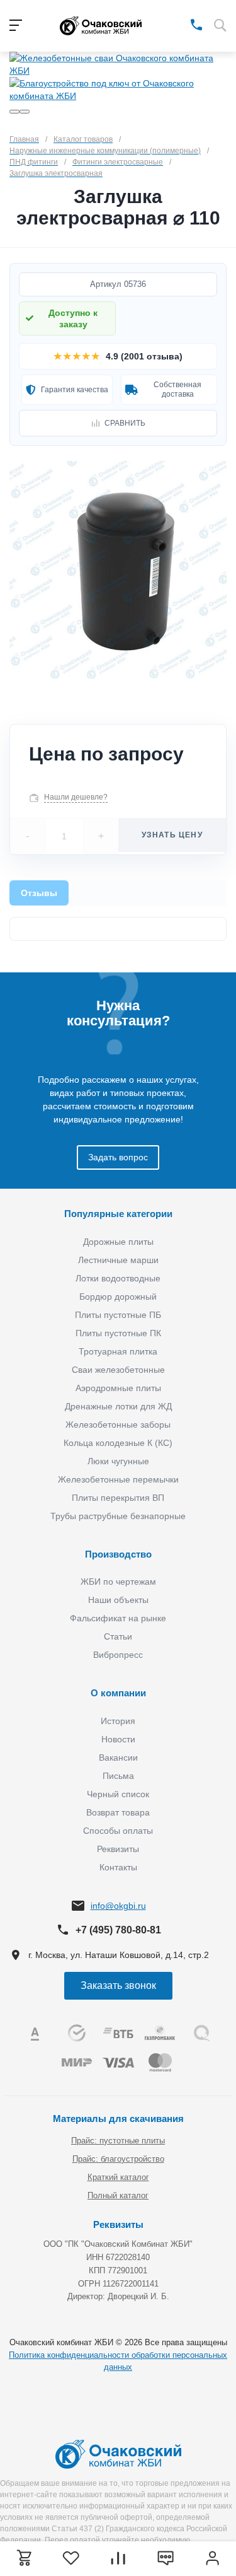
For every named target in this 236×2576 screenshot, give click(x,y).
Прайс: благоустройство (118, 2159)
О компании (118, 1693)
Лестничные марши (118, 1260)
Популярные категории (118, 1214)
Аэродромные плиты (118, 1388)
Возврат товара (118, 1812)
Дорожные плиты (118, 1242)
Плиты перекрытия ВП (118, 1498)
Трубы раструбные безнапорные (118, 1516)
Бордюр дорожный (118, 1297)
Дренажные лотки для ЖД (118, 1406)
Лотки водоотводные (118, 1278)
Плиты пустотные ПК (118, 1333)
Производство (118, 1554)
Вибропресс (118, 1655)
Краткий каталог (118, 2177)
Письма (118, 1776)
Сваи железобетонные (118, 1370)
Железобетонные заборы (118, 1425)
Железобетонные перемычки (118, 1479)
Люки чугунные (118, 1461)
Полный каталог (118, 2195)
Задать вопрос (118, 1157)
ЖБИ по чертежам (118, 1582)
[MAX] (178, 24)
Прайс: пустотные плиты (118, 2141)
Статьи (118, 1636)
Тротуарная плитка (118, 1351)
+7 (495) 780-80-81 (118, 1930)
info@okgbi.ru (118, 1906)
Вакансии (118, 1757)
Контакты (118, 1867)
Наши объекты (118, 1600)
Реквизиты (118, 1849)
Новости (118, 1739)
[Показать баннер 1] (14, 112)
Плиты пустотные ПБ (118, 1315)
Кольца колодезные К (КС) (118, 1443)
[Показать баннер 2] (25, 112)
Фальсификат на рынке (118, 1618)
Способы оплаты (118, 1831)
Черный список (118, 1794)
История (118, 1721)
